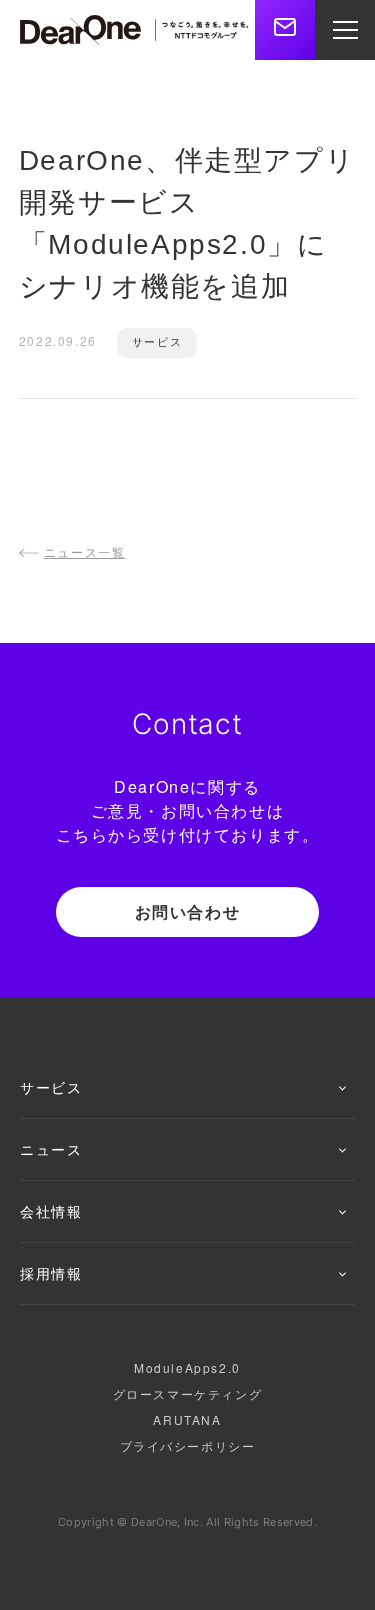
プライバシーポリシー (188, 1445)
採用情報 (51, 1273)
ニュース (51, 1149)
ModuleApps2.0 (187, 1367)
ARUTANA (187, 1419)
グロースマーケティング (188, 1393)
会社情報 (51, 1211)
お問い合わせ (188, 911)
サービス (51, 1087)
